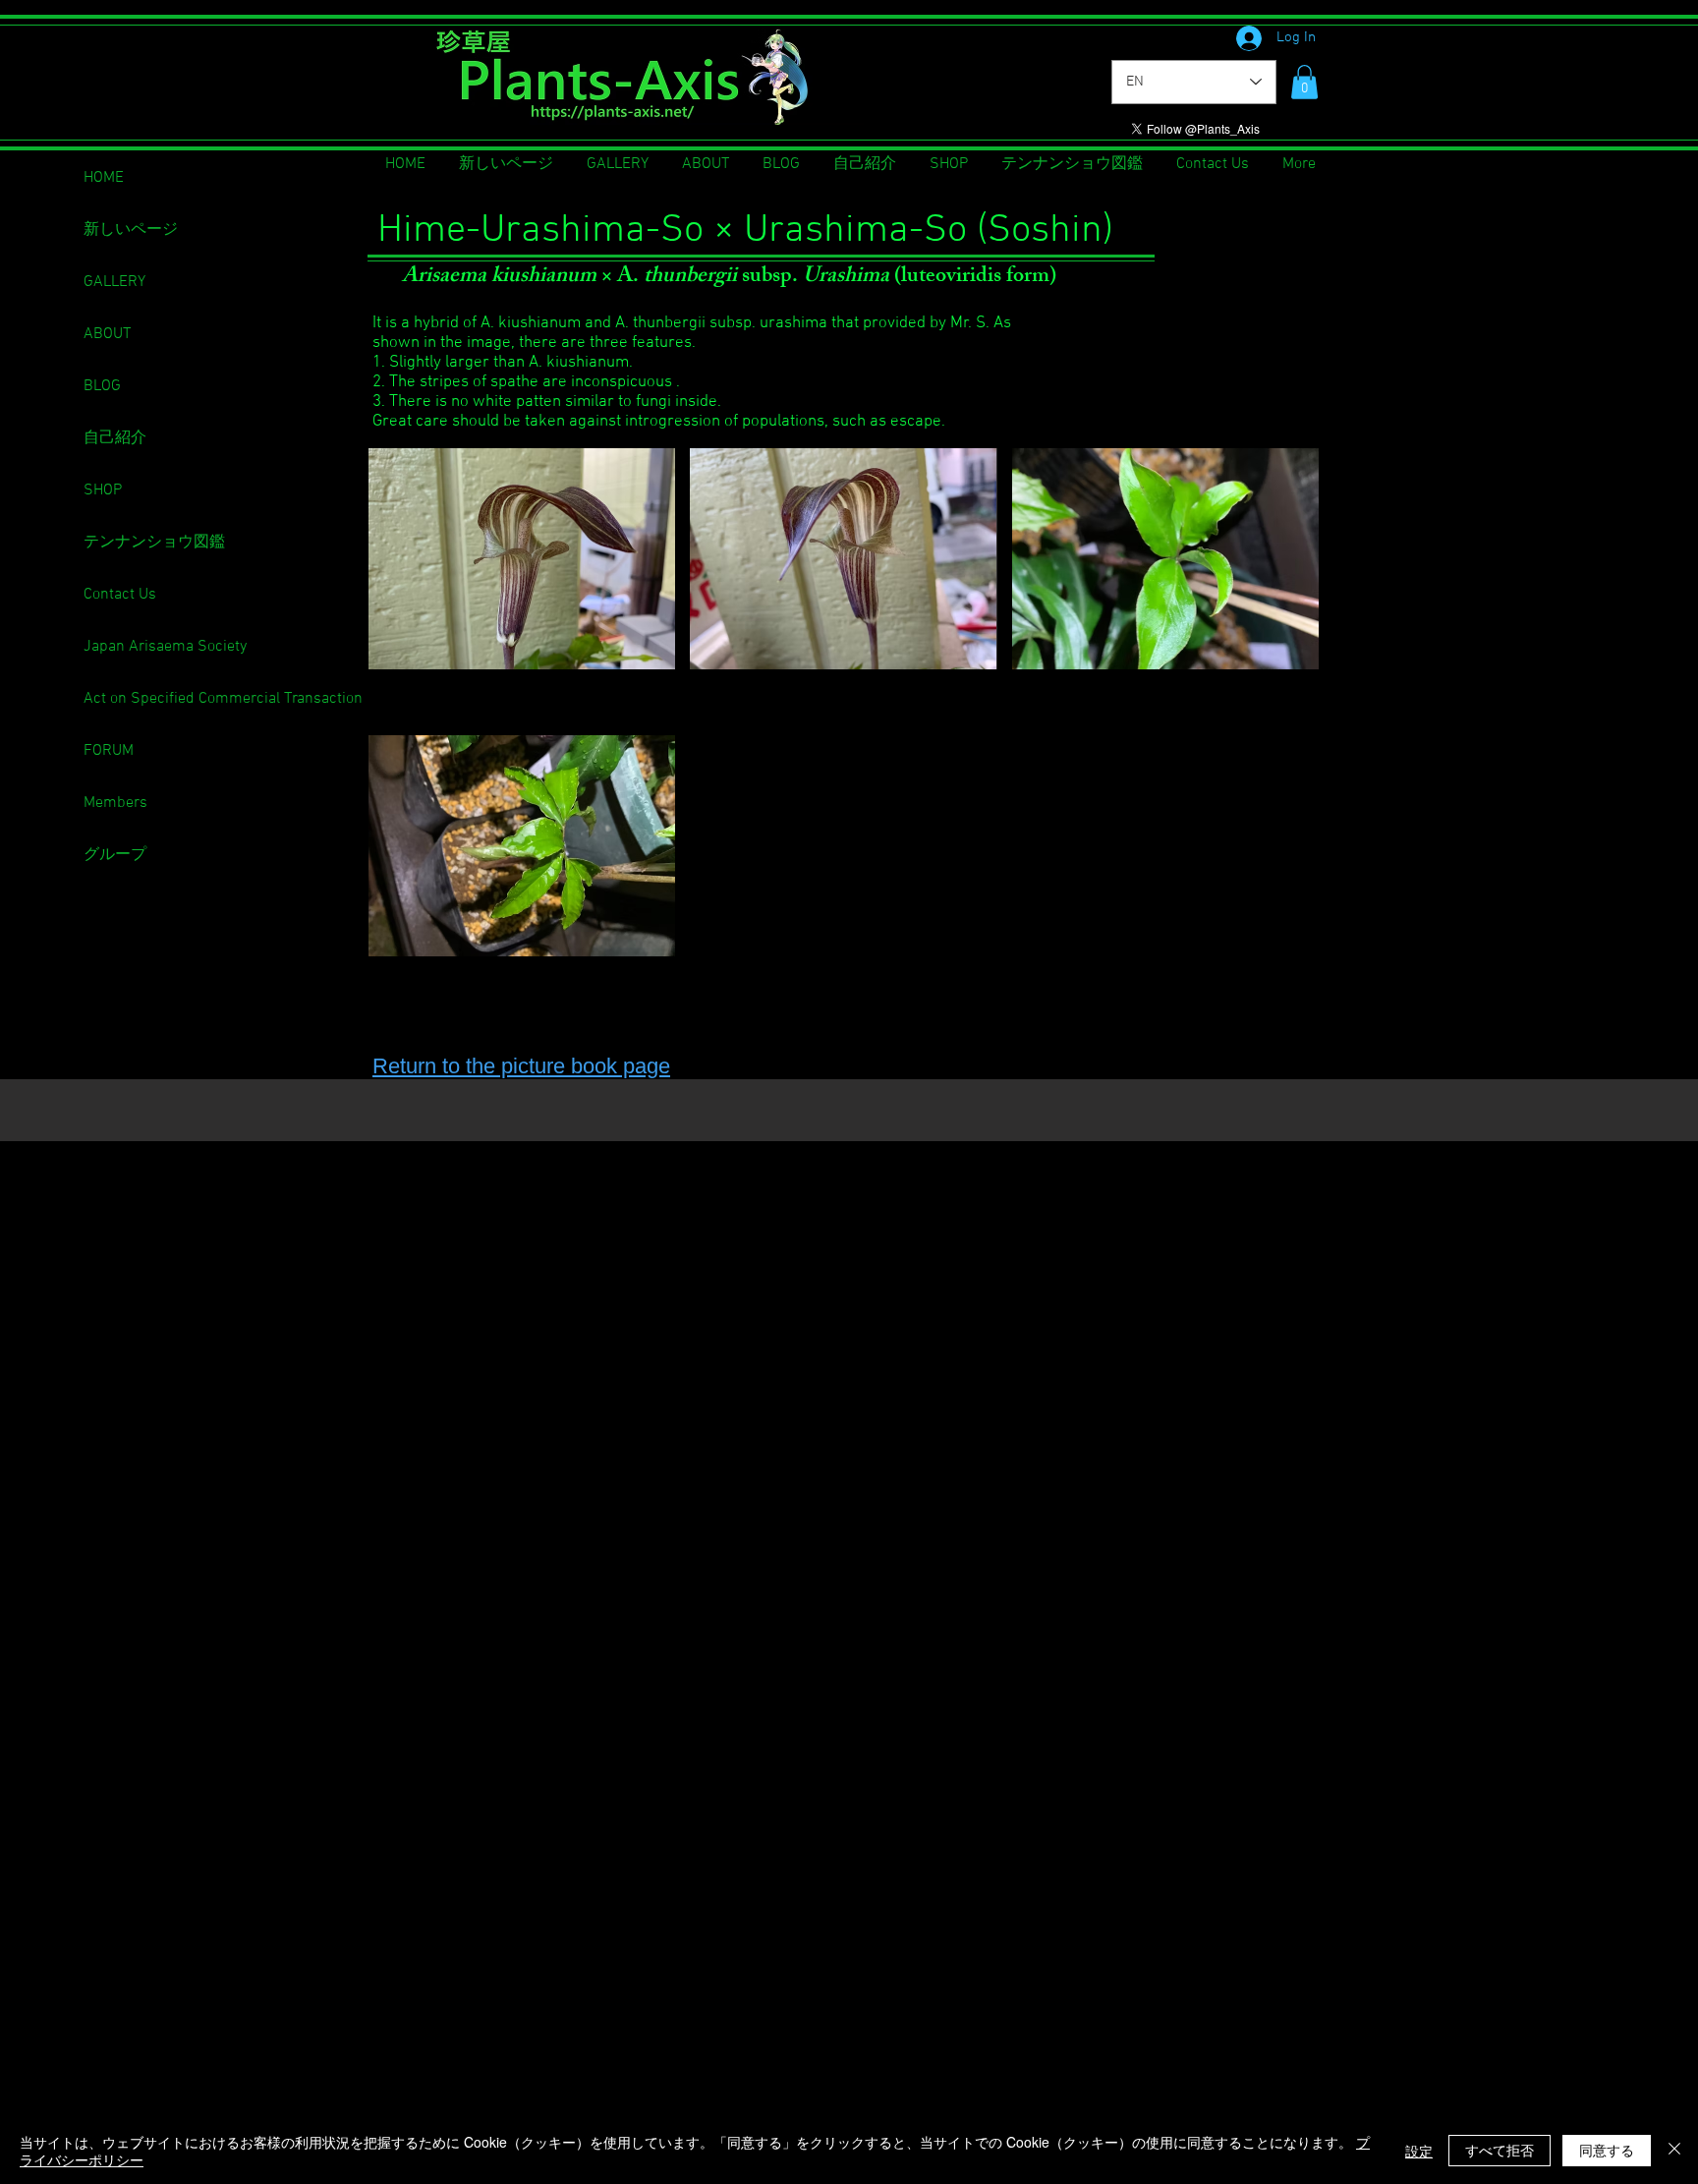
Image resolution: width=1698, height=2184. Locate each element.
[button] (1304, 82)
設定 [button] (1419, 2151)
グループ (115, 855)
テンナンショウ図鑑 (154, 543)
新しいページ (131, 230)
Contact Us (120, 595)
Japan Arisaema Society (165, 647)
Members (115, 803)
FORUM (109, 751)
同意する (1607, 2150)
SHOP (103, 490)
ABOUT (107, 334)
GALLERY (114, 282)
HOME (104, 178)
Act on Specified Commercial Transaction (223, 699)
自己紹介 (115, 438)
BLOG (102, 386)
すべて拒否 (1500, 2150)
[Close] (1674, 2151)
